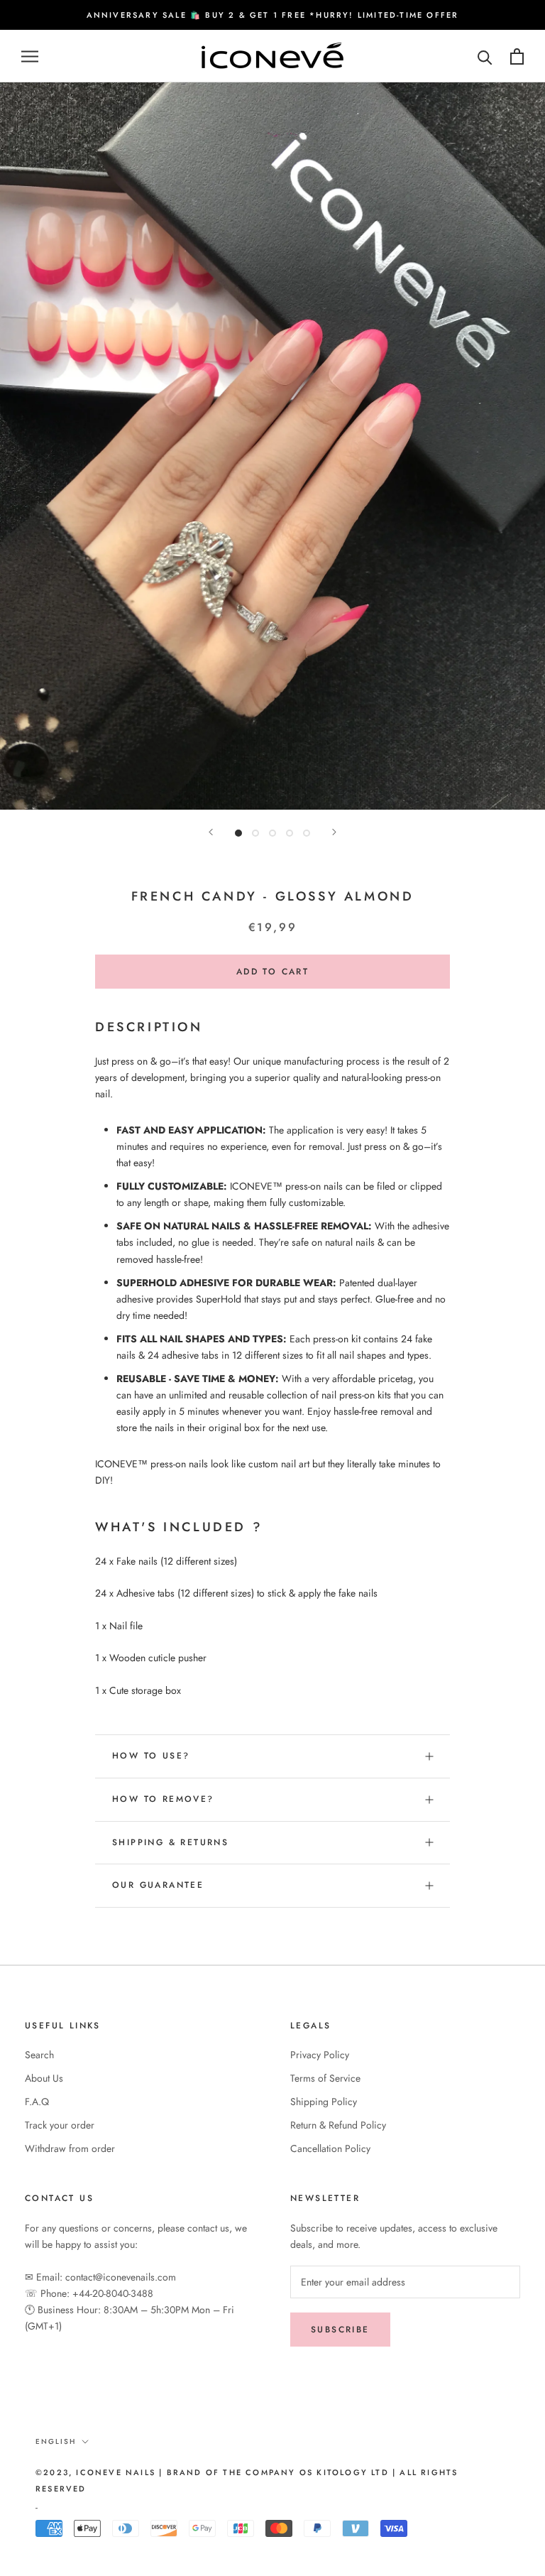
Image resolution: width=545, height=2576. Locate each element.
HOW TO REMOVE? (163, 1799)
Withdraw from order (70, 2148)
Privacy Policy (320, 2055)
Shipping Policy (324, 2102)
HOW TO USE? (151, 1756)
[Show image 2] (255, 833)
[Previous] (211, 832)
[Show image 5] (307, 833)
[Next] (334, 832)
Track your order (60, 2125)
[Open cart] (517, 56)
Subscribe (340, 2330)
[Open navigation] (30, 56)
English (56, 2441)
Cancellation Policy (330, 2148)
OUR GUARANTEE (158, 1885)
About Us (44, 2078)
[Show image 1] (238, 833)
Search (39, 2055)
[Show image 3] (272, 833)
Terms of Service (325, 2078)
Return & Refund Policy (338, 2125)
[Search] (485, 56)
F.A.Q (37, 2102)
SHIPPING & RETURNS (170, 1842)
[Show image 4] (290, 833)
